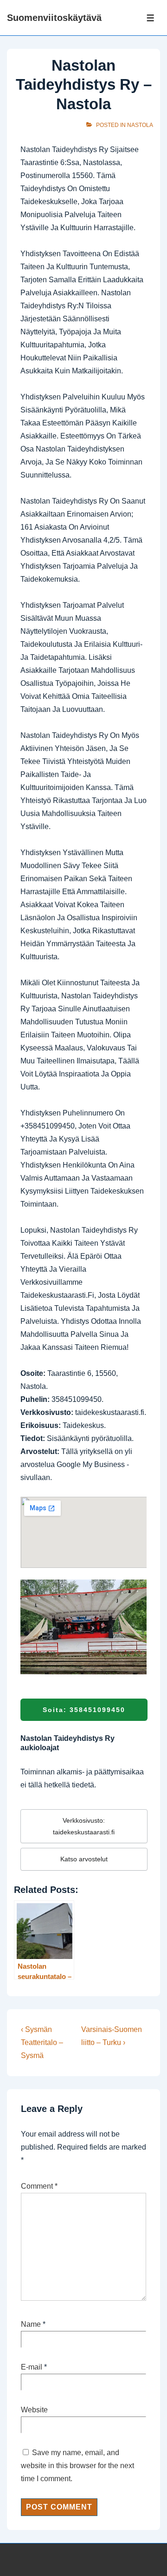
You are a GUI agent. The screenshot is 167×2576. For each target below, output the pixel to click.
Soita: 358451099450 (84, 1710)
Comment (39, 2186)
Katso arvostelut (84, 1859)
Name (31, 2324)
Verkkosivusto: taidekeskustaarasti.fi (84, 1826)
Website (34, 2410)
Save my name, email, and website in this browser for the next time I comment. (77, 2466)
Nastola (140, 125)
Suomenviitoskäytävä (54, 18)
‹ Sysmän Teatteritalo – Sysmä (42, 2042)
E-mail (32, 2367)
